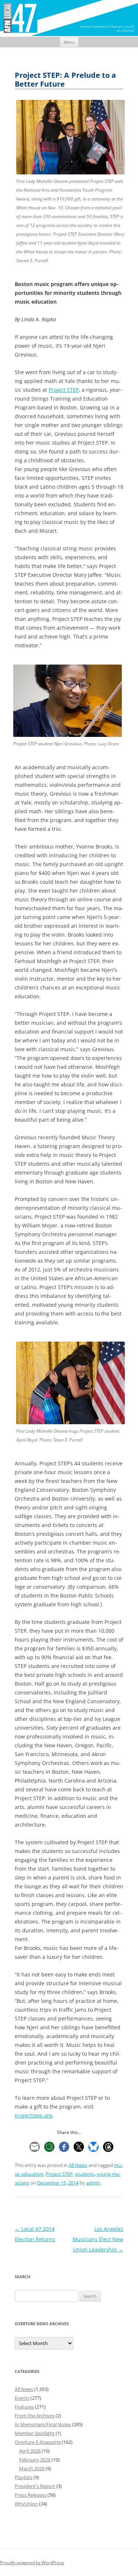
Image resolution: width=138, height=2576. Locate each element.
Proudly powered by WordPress (32, 2563)
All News (78, 2165)
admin (93, 2183)
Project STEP (64, 390)
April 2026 (30, 2451)
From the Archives (35, 2416)
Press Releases (31, 2495)
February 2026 (35, 2460)
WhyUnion (26, 2504)
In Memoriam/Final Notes (43, 2424)
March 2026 (32, 2468)
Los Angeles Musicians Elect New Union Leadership (98, 2239)
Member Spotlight (35, 2433)
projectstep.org (33, 2115)
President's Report (35, 2486)
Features (24, 2407)
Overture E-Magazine (38, 2442)
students (85, 2174)
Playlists (24, 2477)
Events (22, 2398)
